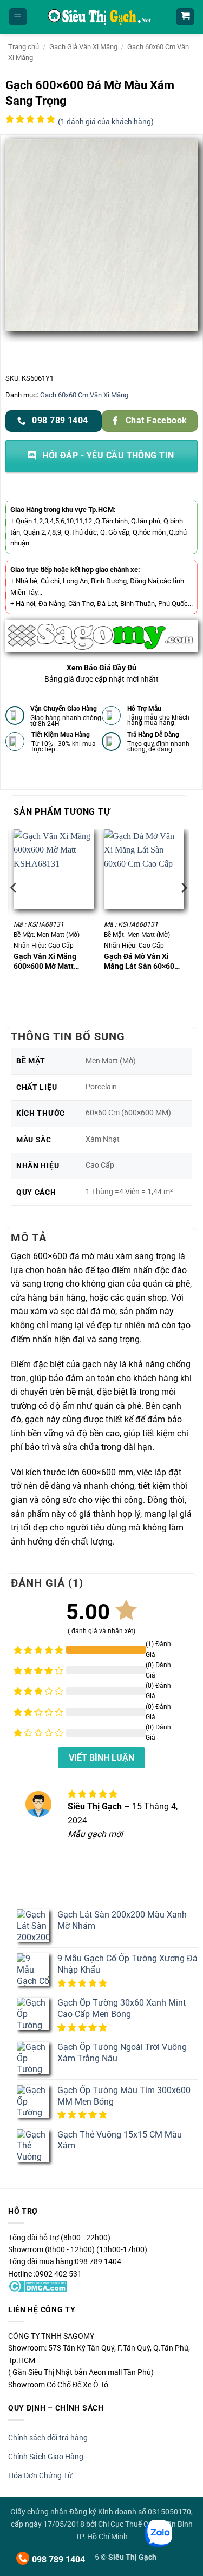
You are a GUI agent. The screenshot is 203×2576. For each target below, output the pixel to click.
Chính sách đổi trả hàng (48, 2438)
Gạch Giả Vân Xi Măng (83, 47)
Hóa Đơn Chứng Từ (40, 2475)
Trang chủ (24, 47)
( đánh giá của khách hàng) (106, 122)
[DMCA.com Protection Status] (38, 2286)
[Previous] (14, 909)
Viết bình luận (101, 1758)
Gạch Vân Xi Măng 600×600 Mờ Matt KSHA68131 (45, 961)
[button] (18, 17)
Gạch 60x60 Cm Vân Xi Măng (84, 395)
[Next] (184, 909)
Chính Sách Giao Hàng (46, 2457)
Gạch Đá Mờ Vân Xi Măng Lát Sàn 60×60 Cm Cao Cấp (139, 961)
